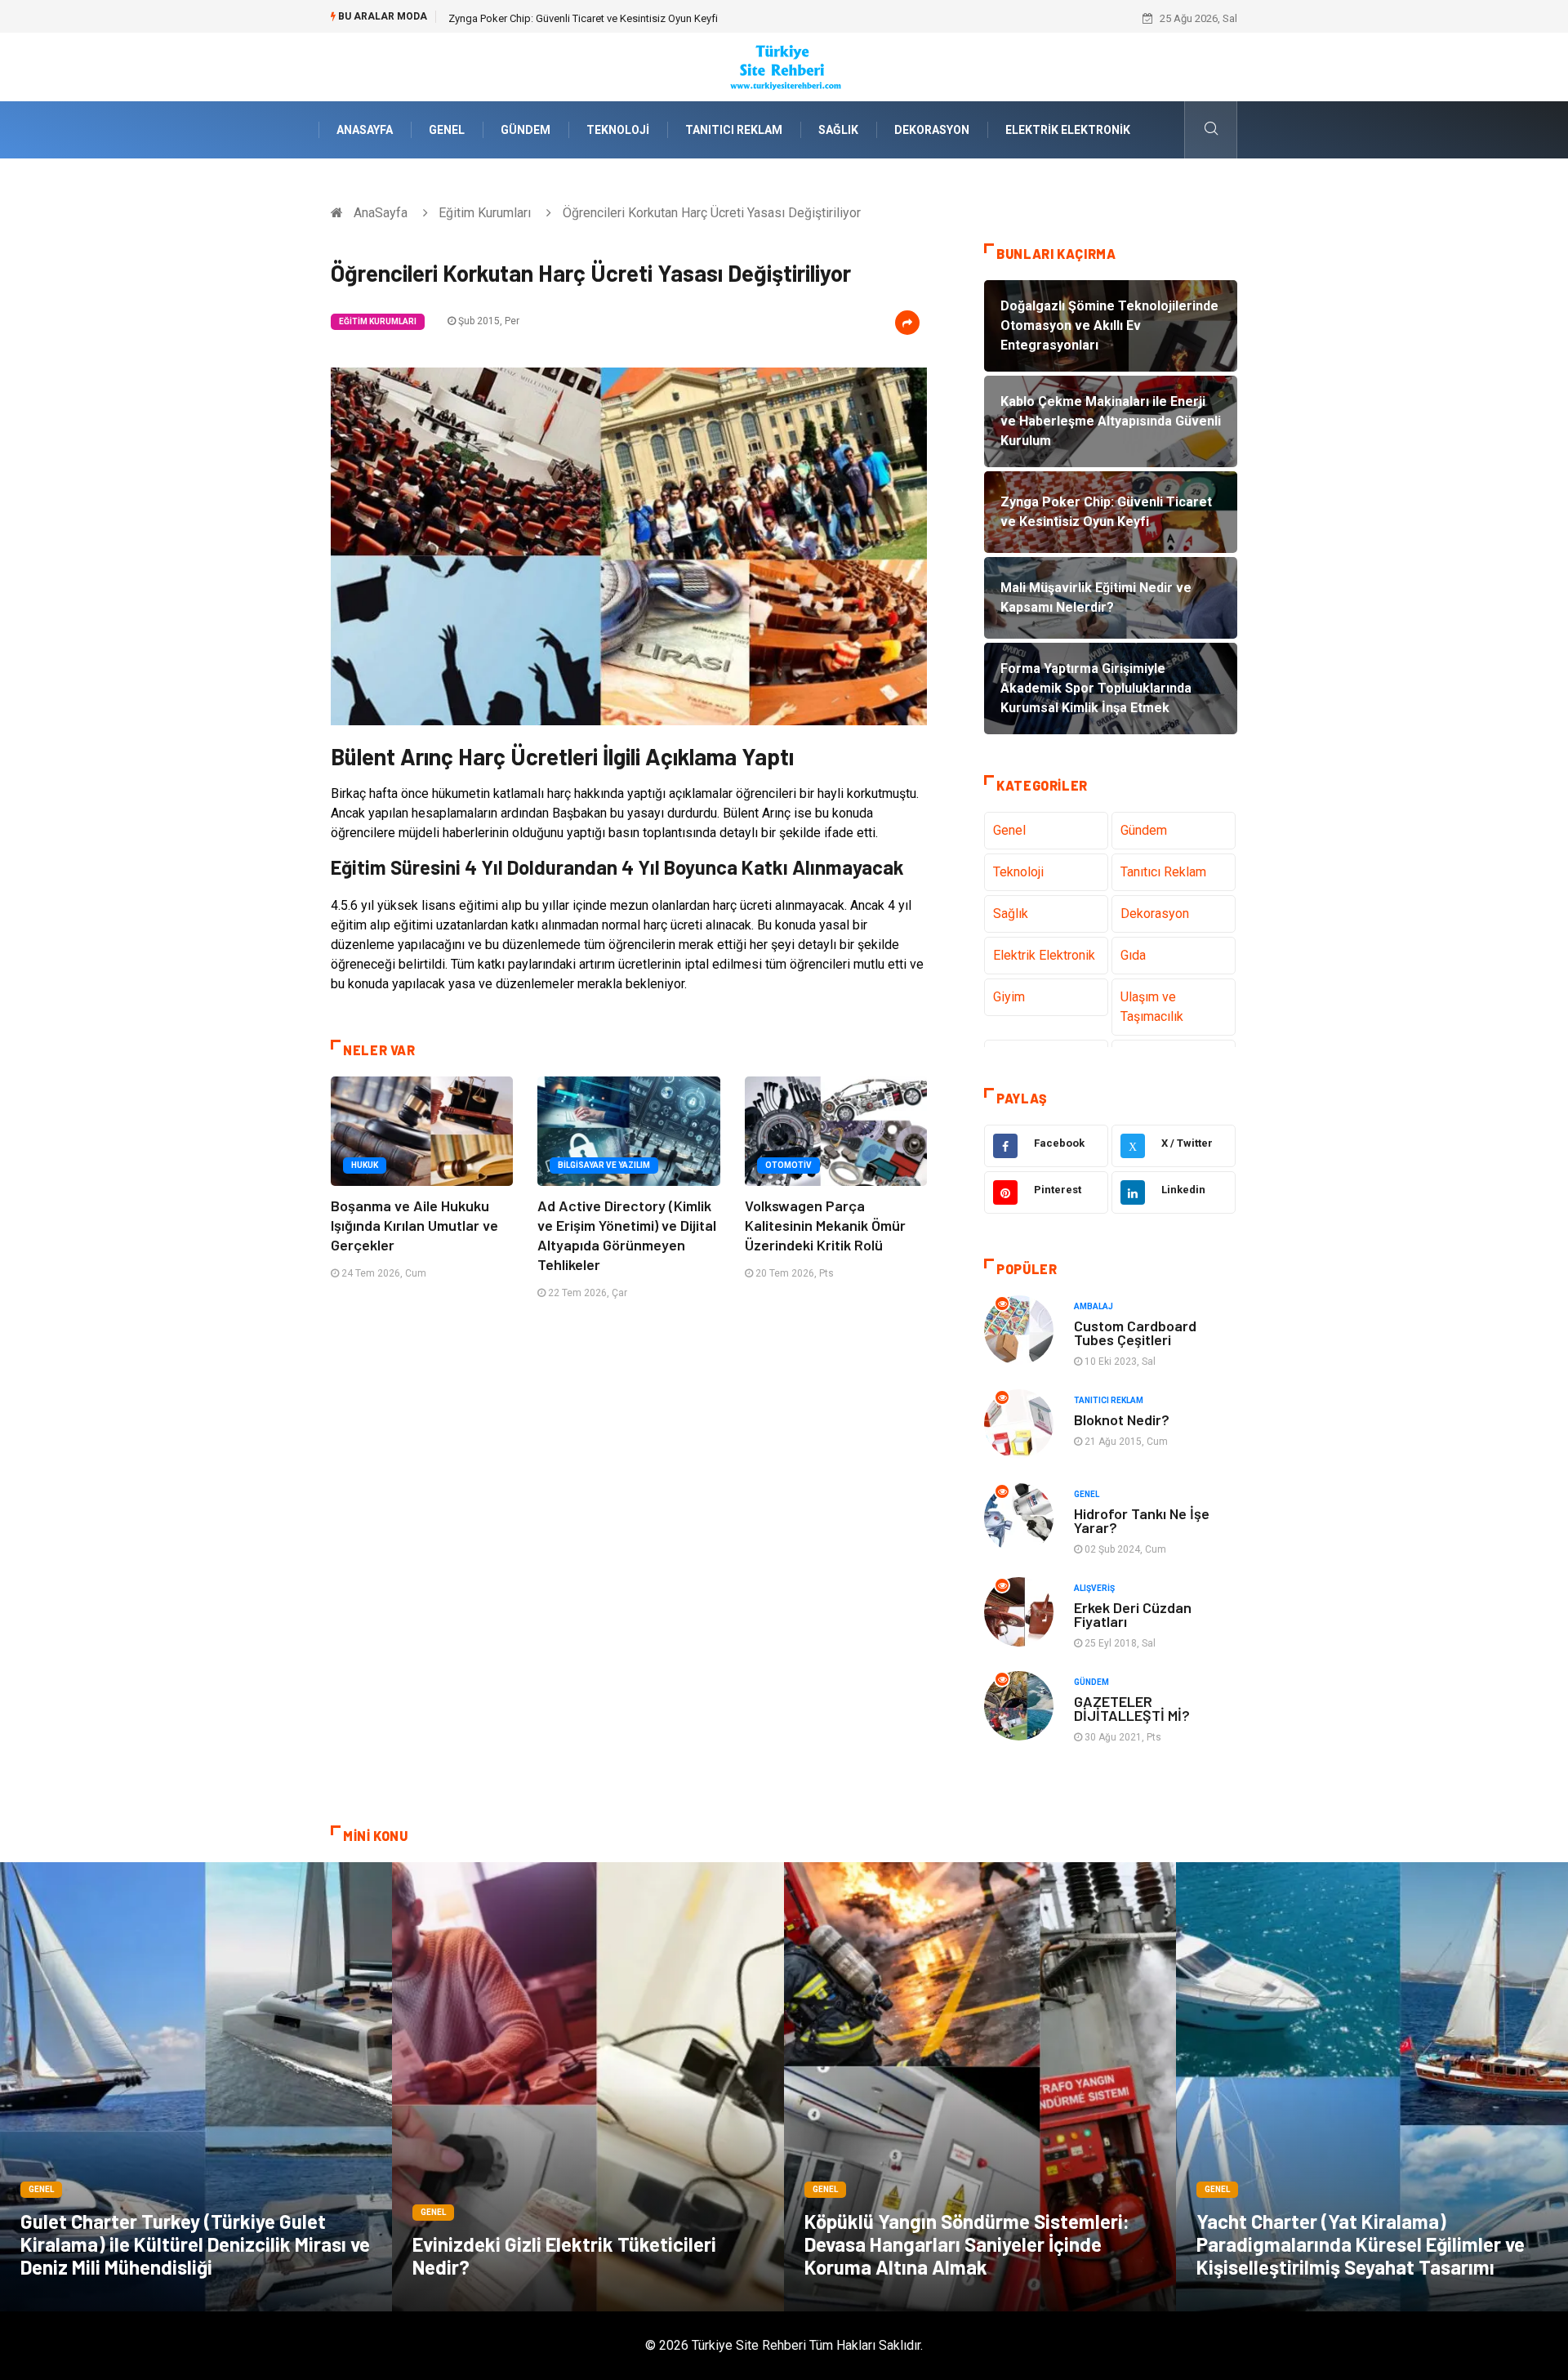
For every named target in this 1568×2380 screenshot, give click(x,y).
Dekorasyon (932, 130)
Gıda (1133, 955)
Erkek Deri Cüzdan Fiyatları (1133, 1614)
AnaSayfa (365, 130)
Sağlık (838, 130)
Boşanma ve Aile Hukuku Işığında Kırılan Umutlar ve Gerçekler (414, 1225)
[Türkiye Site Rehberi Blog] (784, 66)
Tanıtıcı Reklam (734, 130)
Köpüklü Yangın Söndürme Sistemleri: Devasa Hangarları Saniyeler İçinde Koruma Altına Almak (967, 2244)
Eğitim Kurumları (485, 213)
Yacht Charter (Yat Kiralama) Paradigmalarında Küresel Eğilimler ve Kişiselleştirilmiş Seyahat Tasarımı (1361, 2244)
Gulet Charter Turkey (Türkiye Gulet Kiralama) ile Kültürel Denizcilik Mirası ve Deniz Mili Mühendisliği (195, 2244)
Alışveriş (1094, 1588)
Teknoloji (618, 130)
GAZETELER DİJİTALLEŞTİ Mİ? (1132, 1708)
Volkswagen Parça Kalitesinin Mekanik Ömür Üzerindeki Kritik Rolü (825, 1225)
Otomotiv (788, 1165)
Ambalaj (1094, 1306)
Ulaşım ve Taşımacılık (1152, 1007)
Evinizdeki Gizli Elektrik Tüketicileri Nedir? (564, 2255)
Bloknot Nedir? (1122, 1420)
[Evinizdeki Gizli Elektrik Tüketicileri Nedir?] (588, 2087)
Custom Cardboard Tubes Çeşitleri (1135, 1333)
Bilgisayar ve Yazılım (604, 1165)
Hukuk (365, 1165)
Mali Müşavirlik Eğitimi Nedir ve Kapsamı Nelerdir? (565, 18)
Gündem (526, 130)
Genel (447, 130)
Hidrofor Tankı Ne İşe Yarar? (1142, 1520)
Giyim (1009, 997)
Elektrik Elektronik (1068, 130)
